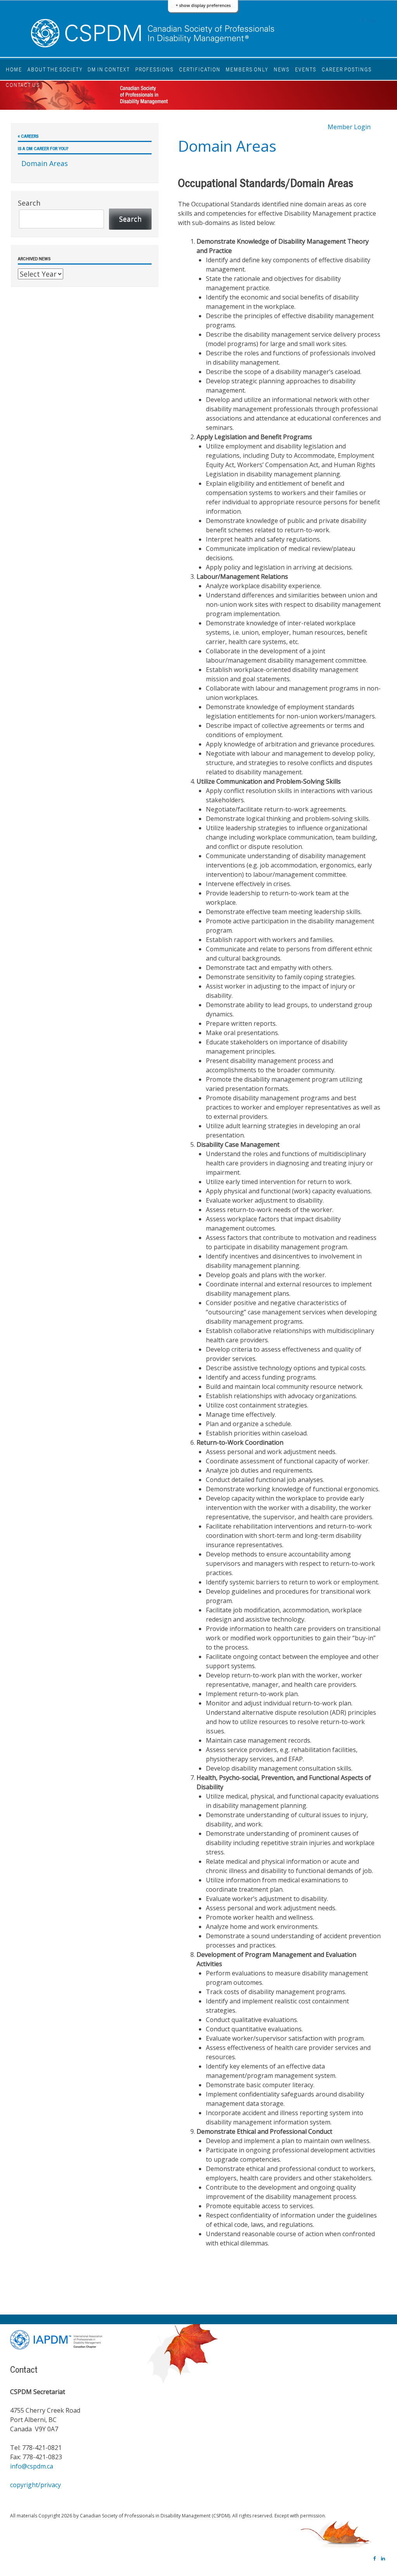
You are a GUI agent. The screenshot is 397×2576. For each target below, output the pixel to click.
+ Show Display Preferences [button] (203, 5)
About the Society (55, 69)
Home (14, 69)
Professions (154, 69)
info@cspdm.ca (32, 2466)
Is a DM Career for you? (43, 148)
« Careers (28, 136)
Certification (200, 69)
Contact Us (23, 85)
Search (29, 203)
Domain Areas (45, 163)
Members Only (247, 69)
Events (306, 69)
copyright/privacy (35, 2485)
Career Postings (347, 69)
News (282, 69)
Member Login (349, 127)
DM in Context (109, 69)
